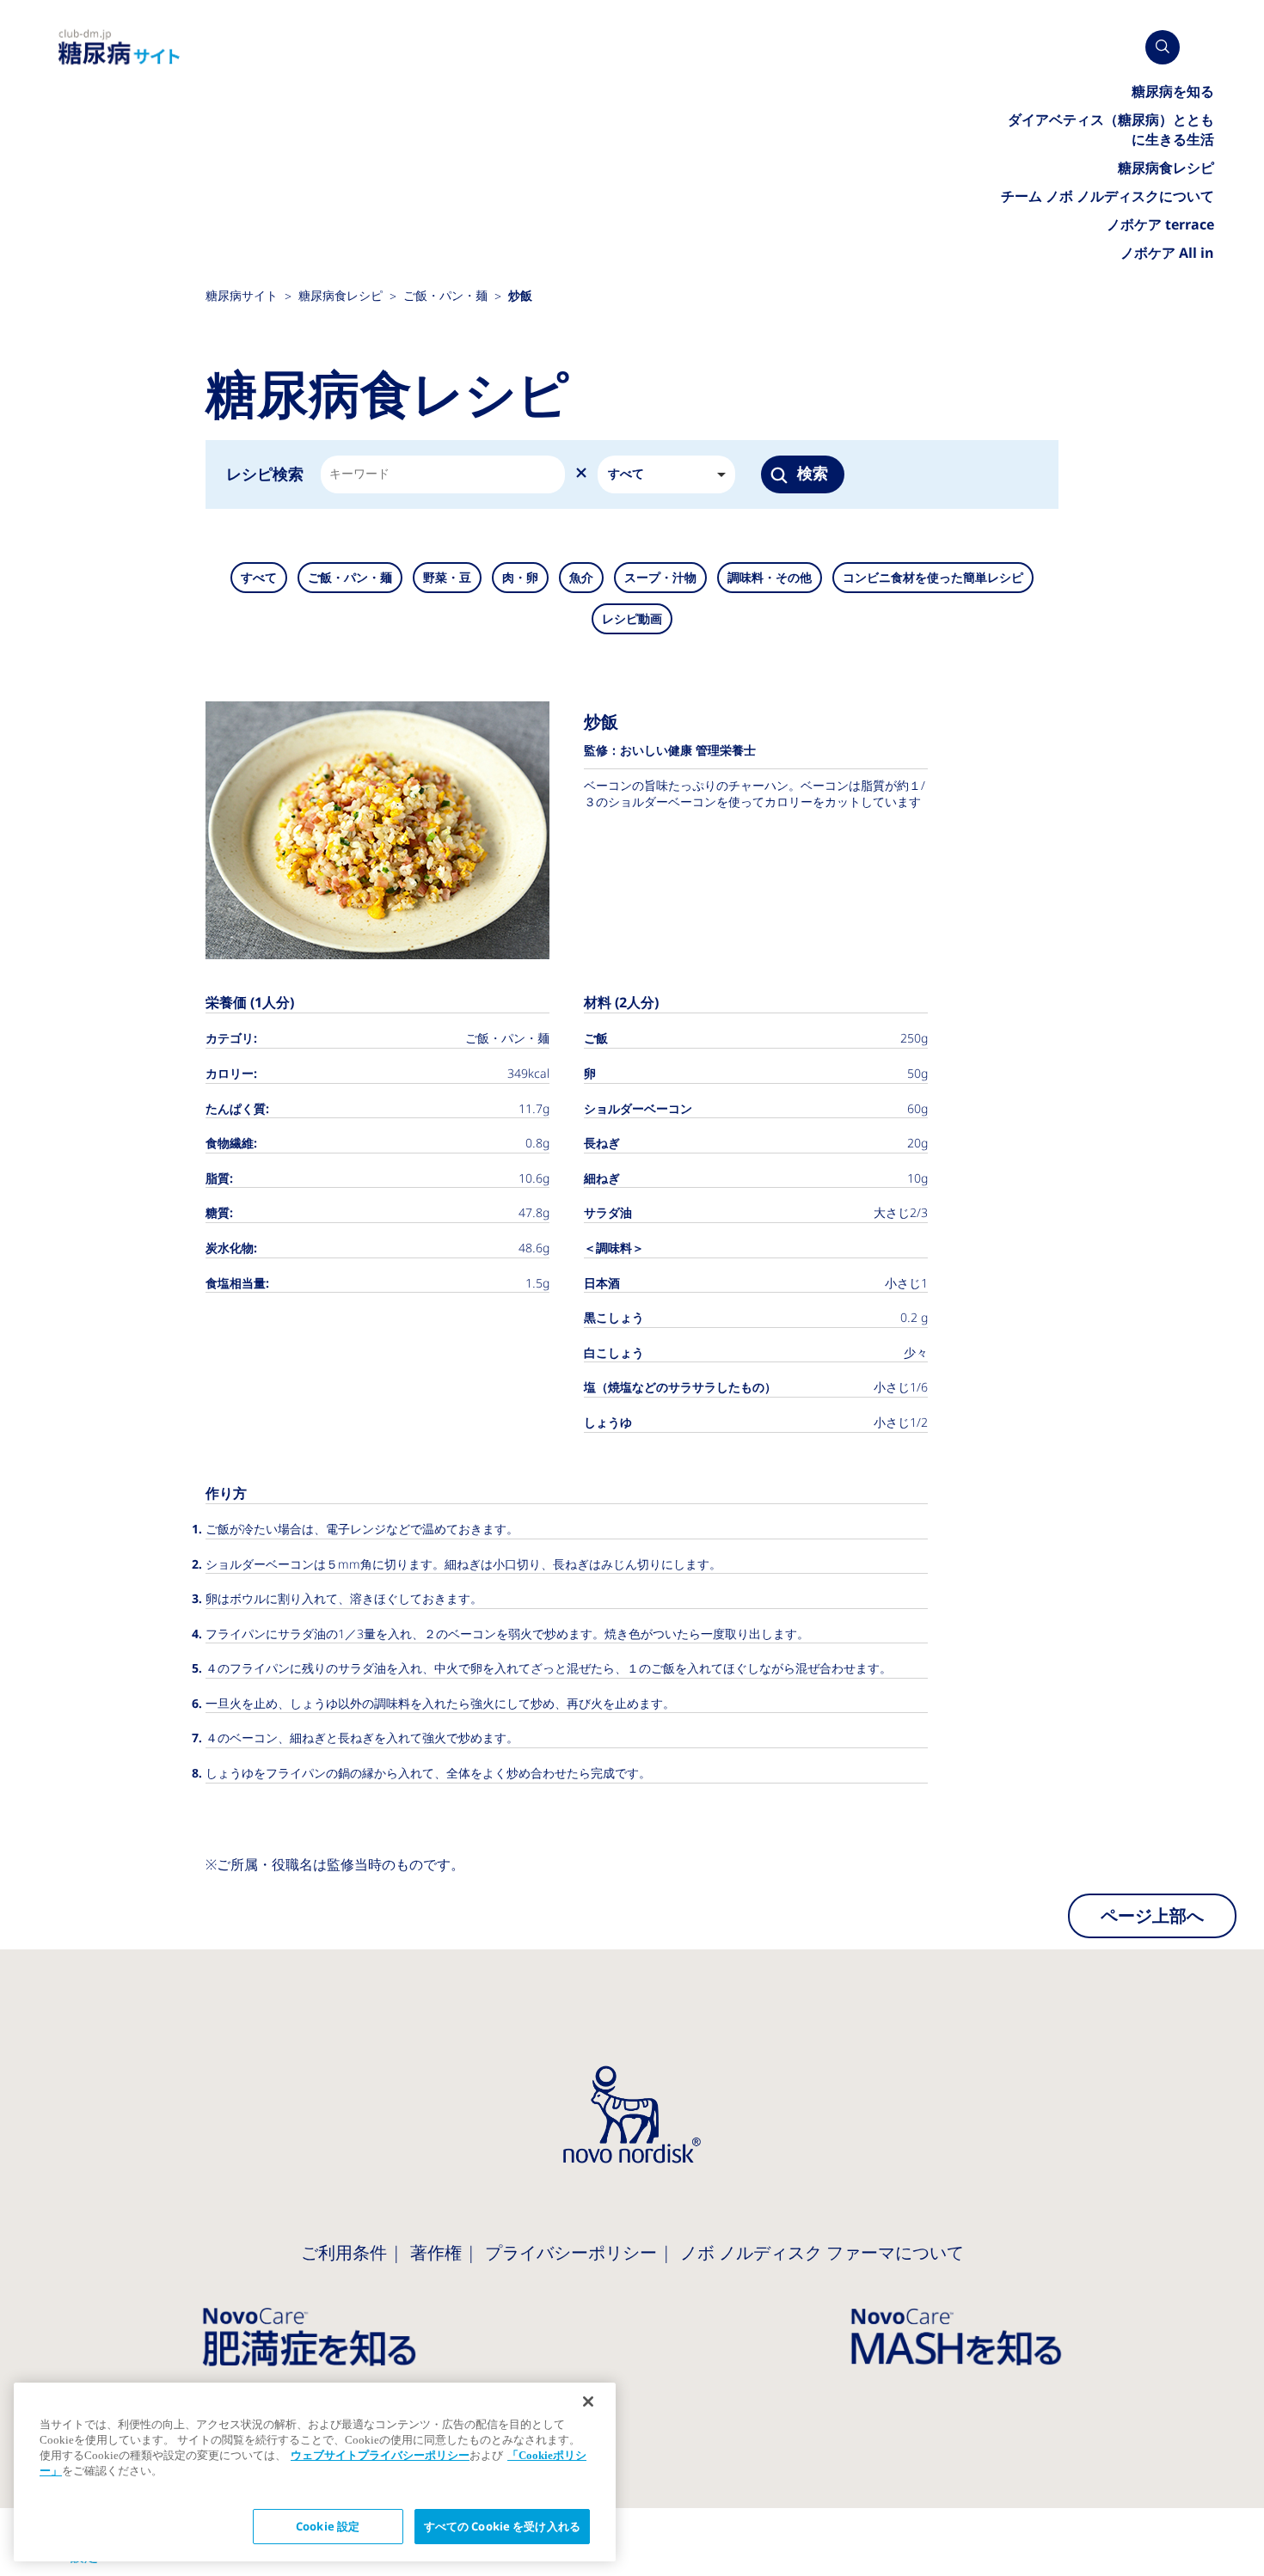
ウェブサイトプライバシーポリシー (380, 2455)
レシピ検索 (265, 474)
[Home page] (120, 48)
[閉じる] (588, 2402)
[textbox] (359, 474)
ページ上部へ (1152, 1916)
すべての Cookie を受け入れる (502, 2527)
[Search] (1163, 47)
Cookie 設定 (328, 2527)
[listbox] (666, 474)
